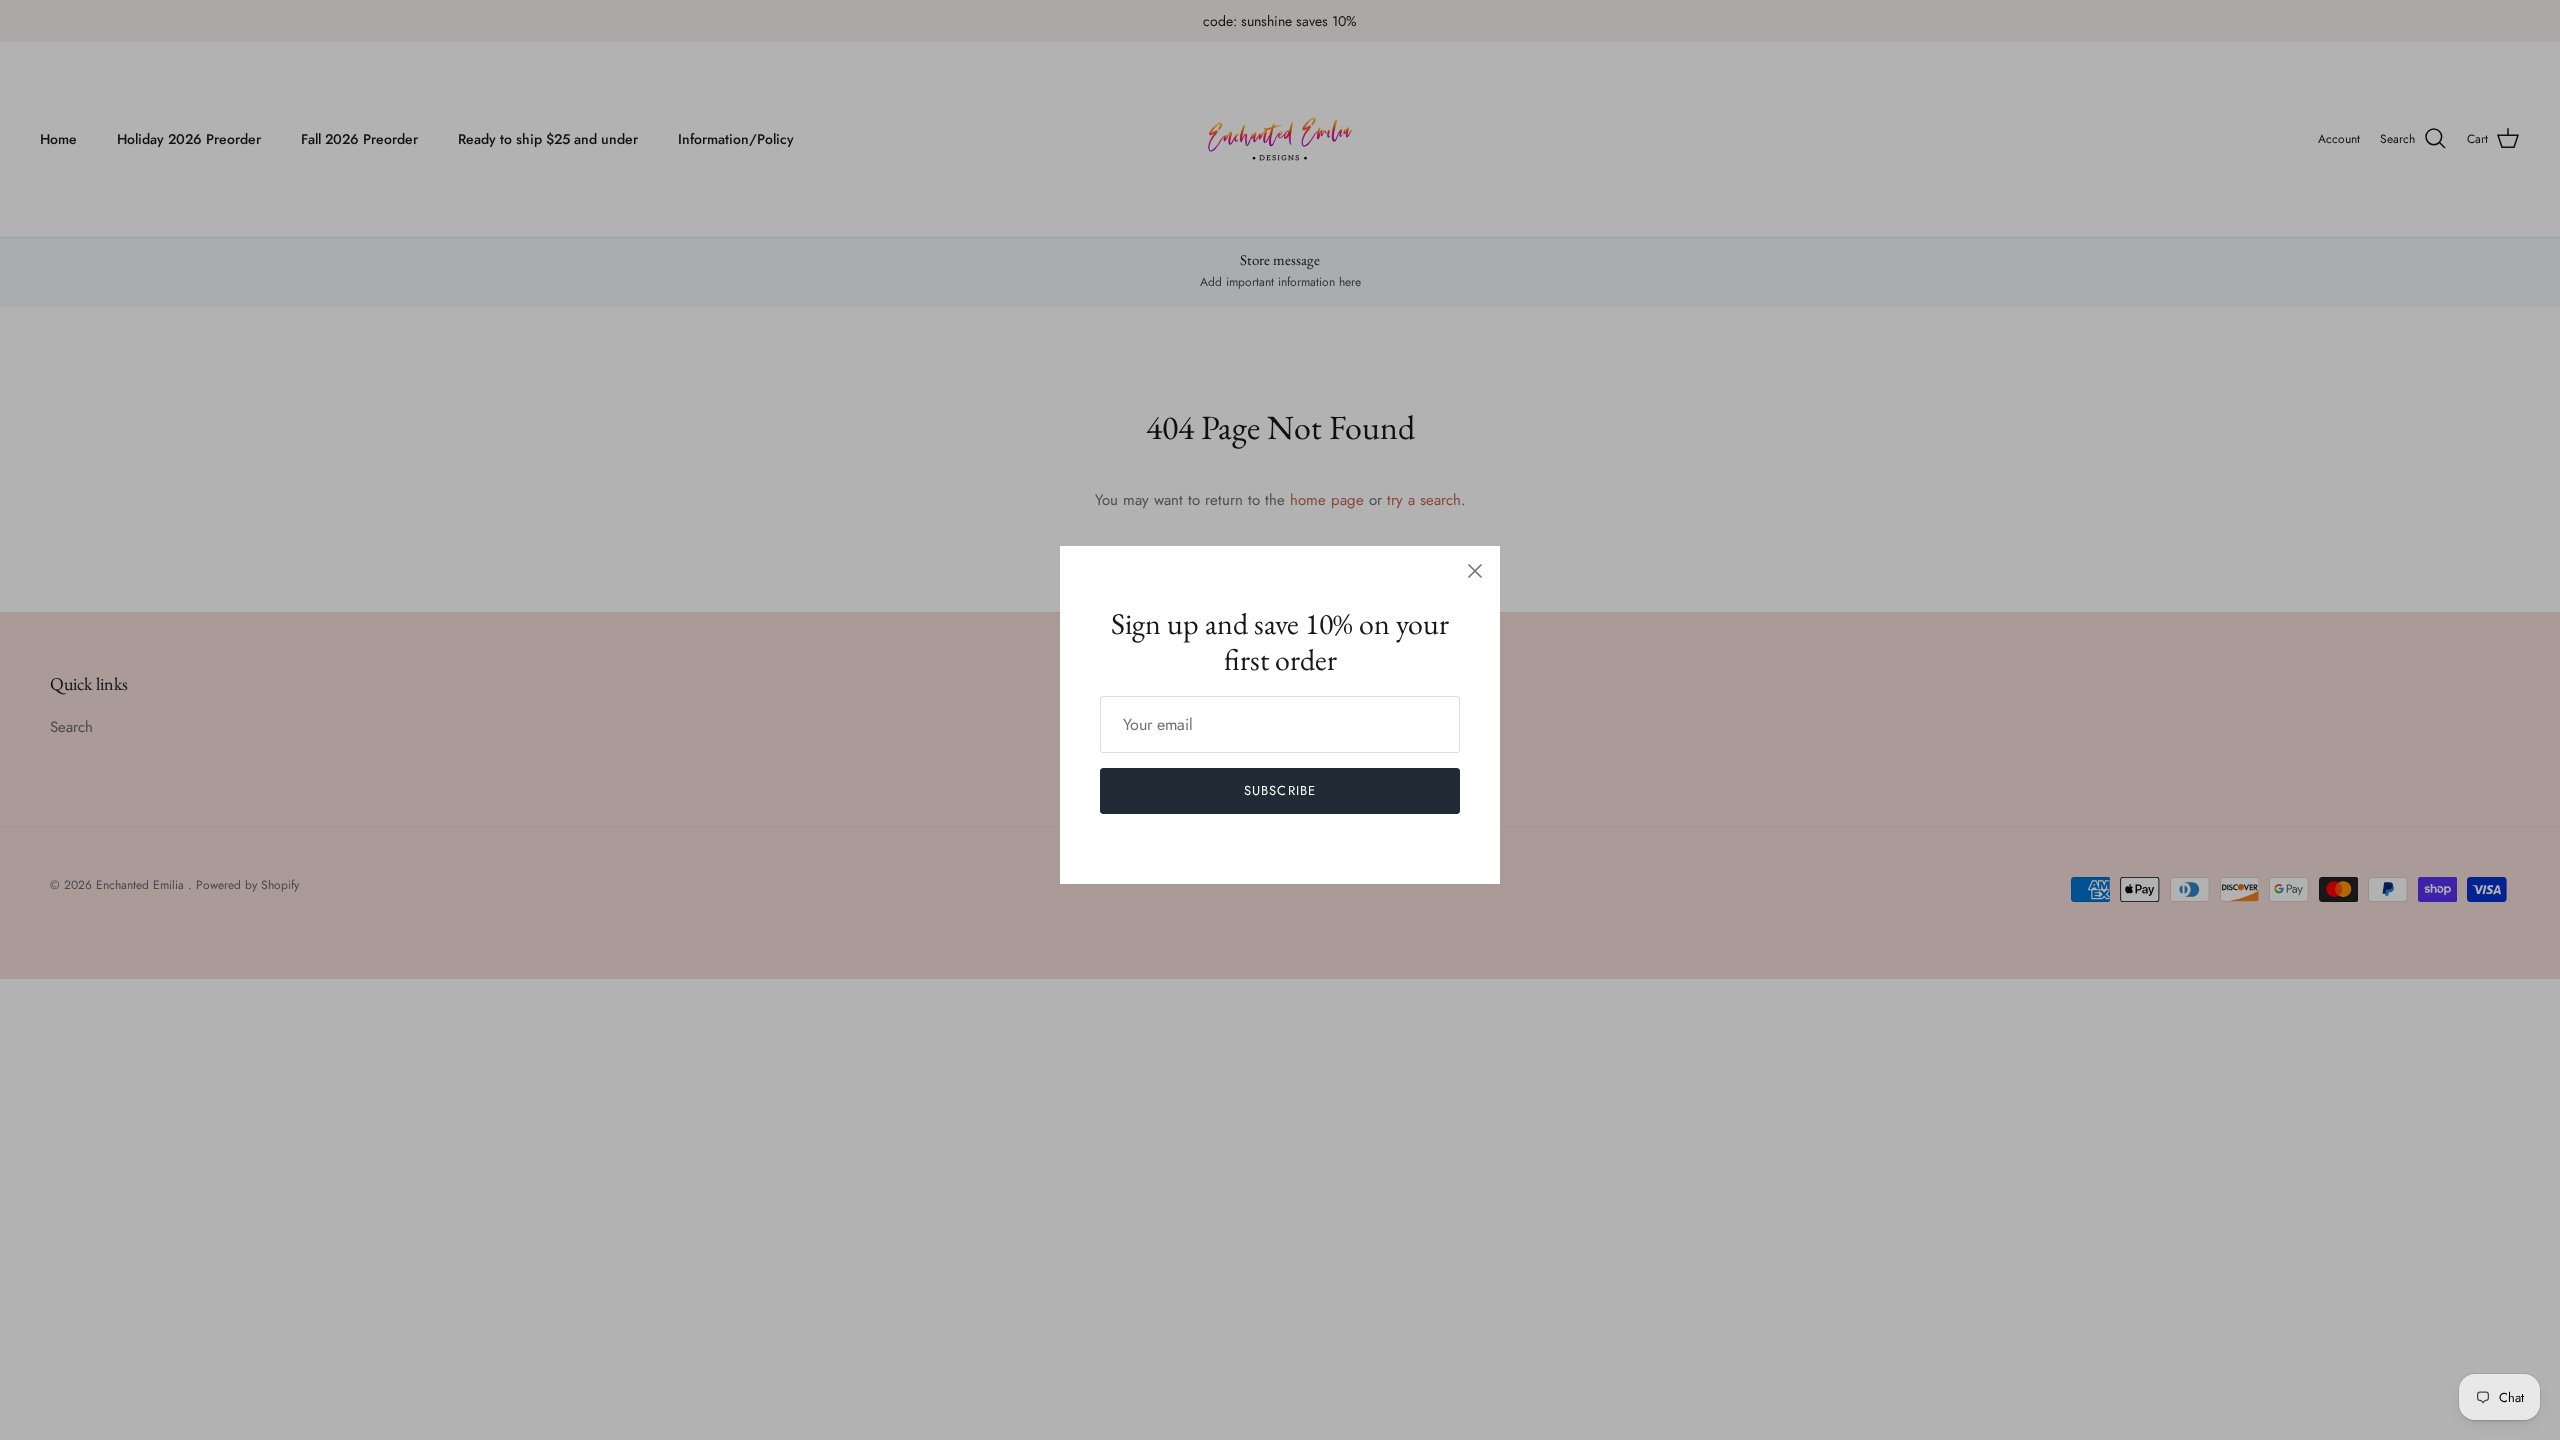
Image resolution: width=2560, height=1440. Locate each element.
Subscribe (1279, 790)
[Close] (1475, 571)
